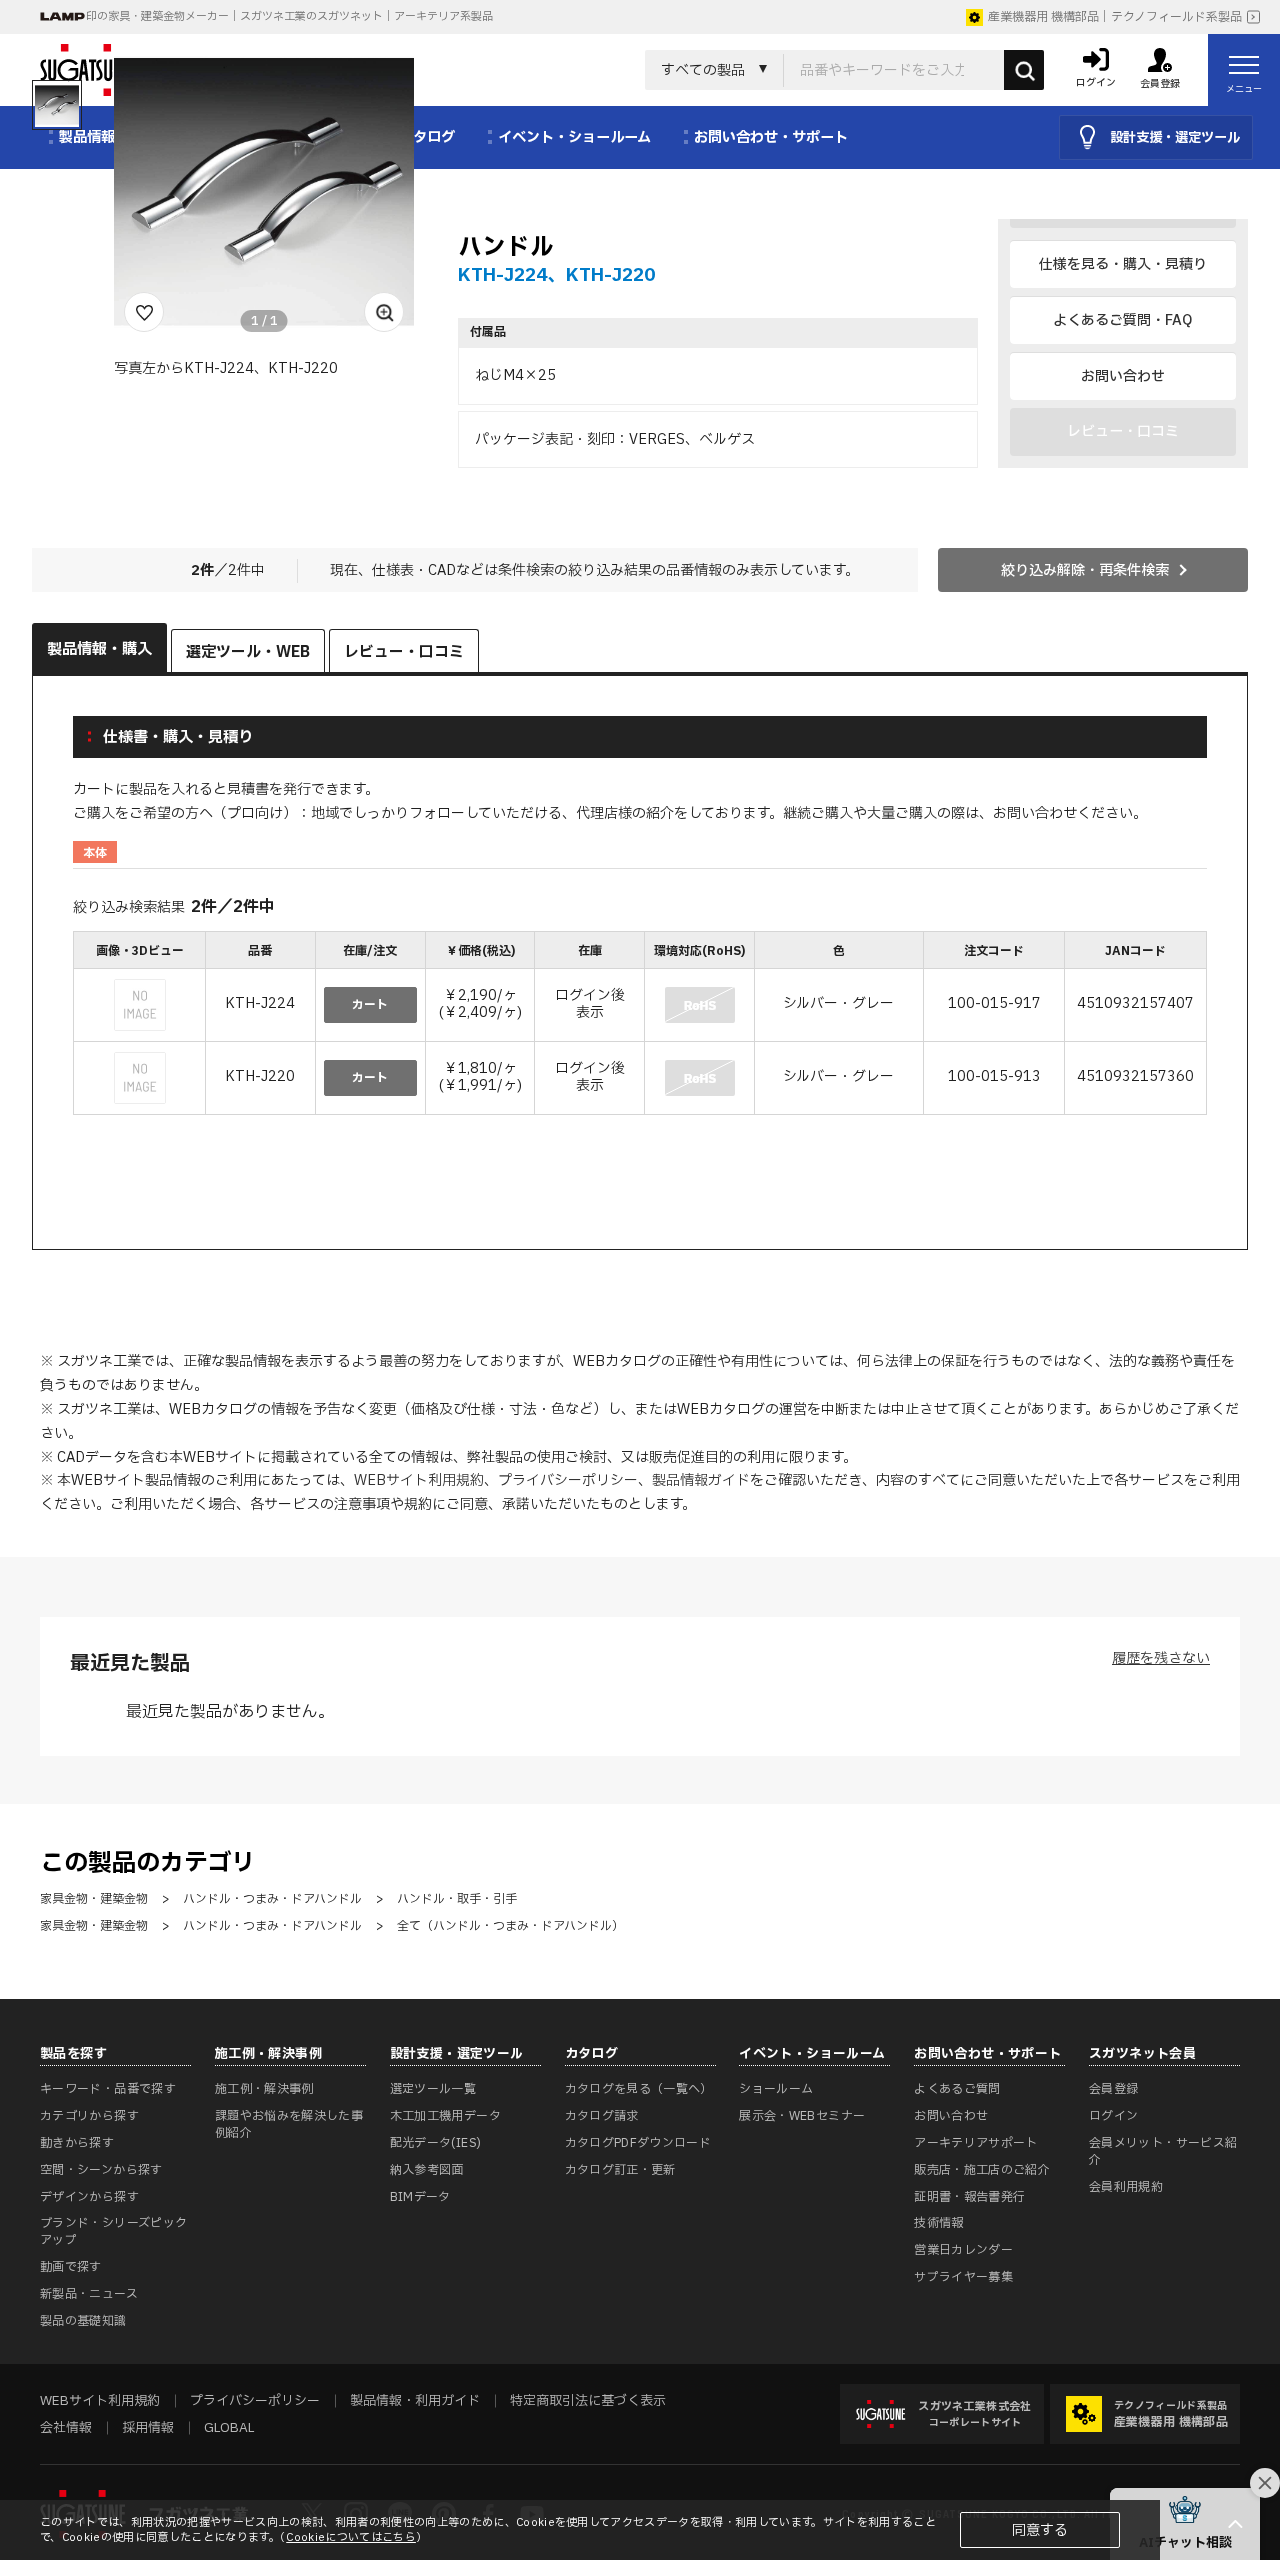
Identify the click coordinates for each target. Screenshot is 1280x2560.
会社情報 (66, 2428)
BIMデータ (420, 2197)
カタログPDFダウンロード (638, 2143)
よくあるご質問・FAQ (1122, 320)
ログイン (1113, 2116)
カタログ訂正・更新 (620, 2170)
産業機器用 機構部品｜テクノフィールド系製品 (1115, 17)
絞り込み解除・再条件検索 (1085, 570)
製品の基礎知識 (83, 2321)
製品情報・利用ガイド (415, 2401)
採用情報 (148, 2428)
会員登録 (1113, 2089)
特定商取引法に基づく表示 (588, 2401)
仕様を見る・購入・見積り (1123, 264)
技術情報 (938, 2223)
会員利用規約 (1126, 2187)
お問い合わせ (1123, 376)
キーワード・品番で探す (108, 2089)
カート (370, 1005)
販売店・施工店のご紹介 (982, 2170)
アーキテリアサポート (976, 2143)
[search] (1024, 70)
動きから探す (77, 2143)
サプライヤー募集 (963, 2277)
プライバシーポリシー (568, 1480)
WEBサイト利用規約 (419, 1480)
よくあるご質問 (957, 2089)
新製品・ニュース (89, 2294)
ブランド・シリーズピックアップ (113, 2231)
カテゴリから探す (89, 2116)
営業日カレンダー (963, 2250)
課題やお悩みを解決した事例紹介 (289, 2124)
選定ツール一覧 (433, 2089)
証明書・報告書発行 (969, 2197)
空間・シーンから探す (101, 2170)
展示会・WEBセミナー (802, 2116)
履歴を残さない (1161, 1658)
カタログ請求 (602, 2116)
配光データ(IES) (436, 2143)
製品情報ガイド (701, 1480)
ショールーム (776, 2089)
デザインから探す (89, 2197)
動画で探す (71, 2267)
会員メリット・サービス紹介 (1163, 2151)
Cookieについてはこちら (351, 2537)
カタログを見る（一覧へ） (639, 2089)
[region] (640, 1025)
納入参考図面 (427, 2170)
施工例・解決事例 (264, 2089)
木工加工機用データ (445, 2116)
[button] (1185, 2524)
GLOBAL (229, 2428)
